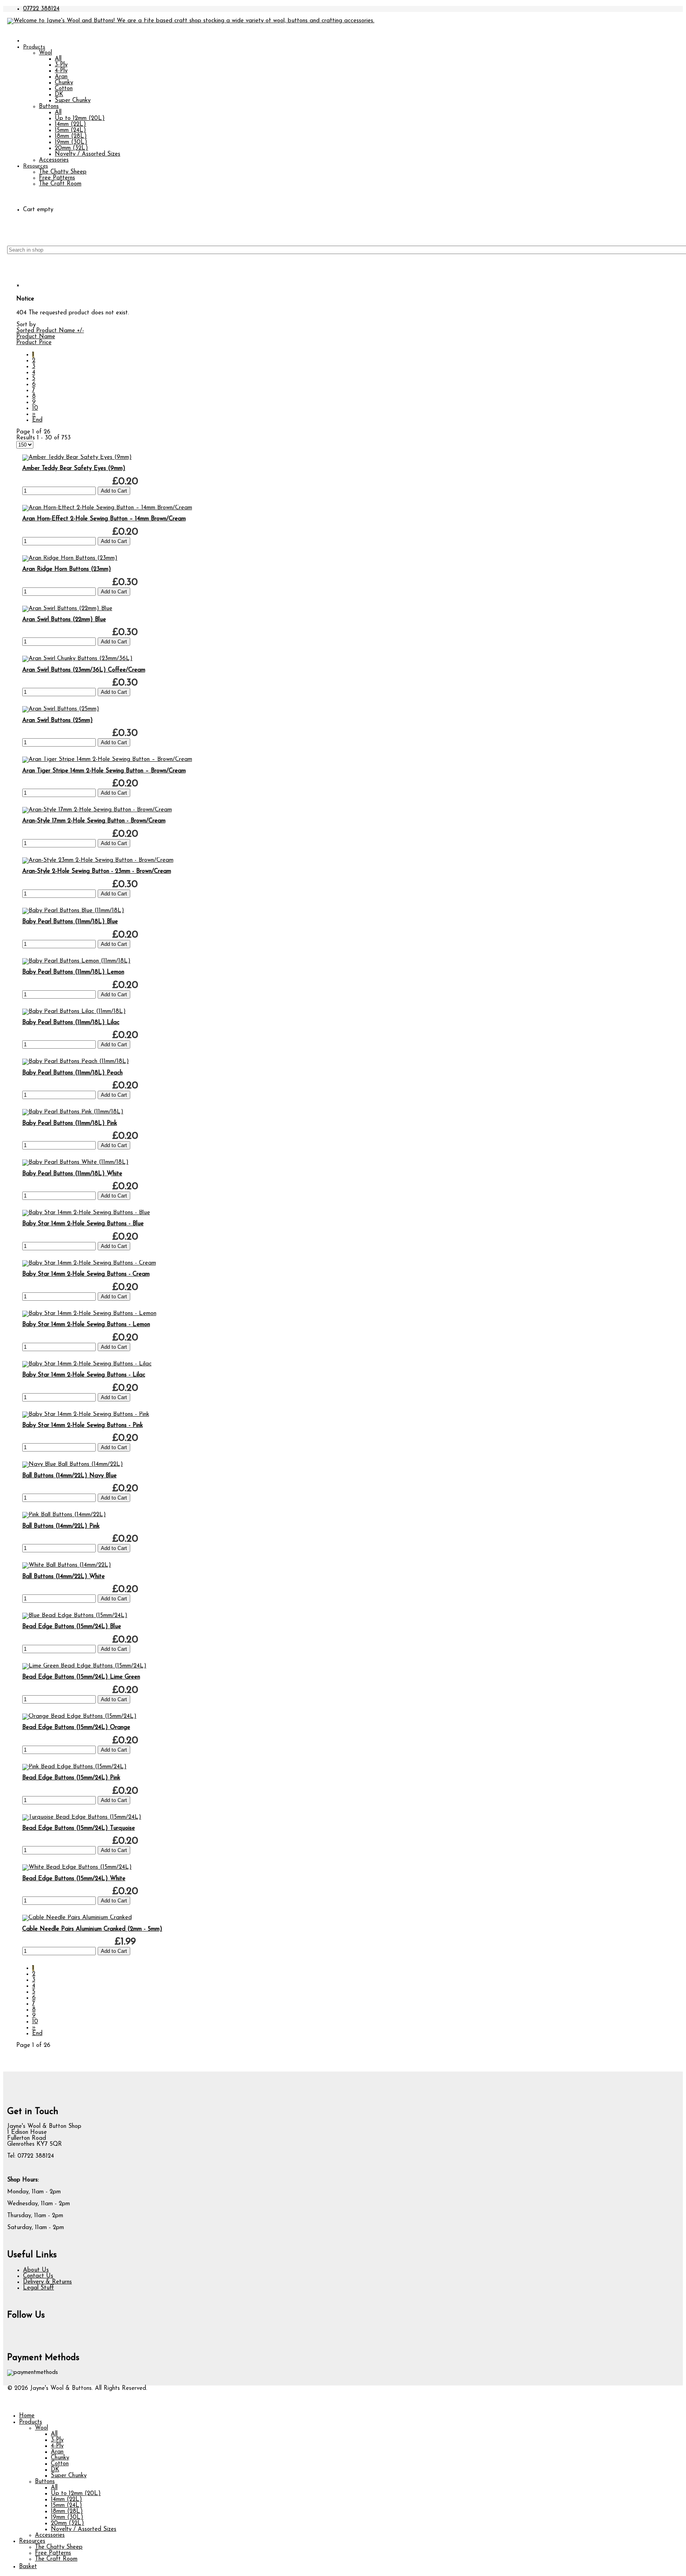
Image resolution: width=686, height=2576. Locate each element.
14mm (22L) (70, 124)
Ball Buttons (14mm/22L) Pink (61, 1526)
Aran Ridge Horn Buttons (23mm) (67, 569)
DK (59, 95)
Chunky (64, 83)
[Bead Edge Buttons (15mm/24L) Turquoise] (82, 1817)
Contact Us (38, 2276)
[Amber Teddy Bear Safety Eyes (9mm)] (77, 457)
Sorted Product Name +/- (50, 331)
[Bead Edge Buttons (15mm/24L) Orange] (79, 1716)
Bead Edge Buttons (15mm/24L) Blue (72, 1627)
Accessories (54, 160)
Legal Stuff (39, 2288)
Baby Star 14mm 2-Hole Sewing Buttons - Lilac (84, 1375)
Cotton (64, 89)
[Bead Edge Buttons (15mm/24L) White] (77, 1867)
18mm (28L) (71, 136)
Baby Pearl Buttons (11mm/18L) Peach (72, 1073)
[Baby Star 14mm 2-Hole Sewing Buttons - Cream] (89, 1263)
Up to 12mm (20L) (80, 118)
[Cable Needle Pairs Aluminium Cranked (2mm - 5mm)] (77, 1918)
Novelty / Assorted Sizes (88, 154)
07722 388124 (41, 9)
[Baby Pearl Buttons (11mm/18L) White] (75, 1162)
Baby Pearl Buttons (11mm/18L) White (72, 1174)
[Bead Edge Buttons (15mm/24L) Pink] (74, 1767)
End (37, 420)
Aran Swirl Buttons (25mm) (58, 721)
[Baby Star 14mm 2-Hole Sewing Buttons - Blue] (86, 1213)
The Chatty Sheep (63, 172)
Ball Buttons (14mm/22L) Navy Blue (69, 1476)
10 (35, 408)
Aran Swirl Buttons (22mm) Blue (64, 620)
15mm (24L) (70, 130)
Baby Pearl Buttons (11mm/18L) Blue (70, 922)
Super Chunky (73, 101)
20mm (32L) (71, 148)
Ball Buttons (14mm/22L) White (64, 1577)
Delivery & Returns (47, 2282)
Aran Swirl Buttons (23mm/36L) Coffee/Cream (84, 670)
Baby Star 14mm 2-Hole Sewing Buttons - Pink (83, 1426)
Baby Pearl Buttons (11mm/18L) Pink (70, 1123)
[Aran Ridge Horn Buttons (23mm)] (70, 558)
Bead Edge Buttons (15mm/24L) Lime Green (81, 1677)
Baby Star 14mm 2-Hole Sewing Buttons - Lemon (86, 1325)
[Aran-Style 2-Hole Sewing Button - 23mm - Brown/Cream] (98, 860)
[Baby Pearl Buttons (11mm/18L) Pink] (73, 1112)
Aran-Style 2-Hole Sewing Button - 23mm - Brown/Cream (97, 871)
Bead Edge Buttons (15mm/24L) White (74, 1879)
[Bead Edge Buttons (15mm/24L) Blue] (75, 1616)
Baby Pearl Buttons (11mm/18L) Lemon (73, 972)
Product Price (34, 343)
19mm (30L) (71, 142)
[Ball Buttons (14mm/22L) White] (67, 1565)
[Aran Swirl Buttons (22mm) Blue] (67, 609)
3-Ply (61, 65)
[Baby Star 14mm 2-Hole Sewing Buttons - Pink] (86, 1414)
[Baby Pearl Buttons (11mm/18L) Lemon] (76, 961)
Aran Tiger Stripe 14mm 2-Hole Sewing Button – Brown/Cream (104, 771)
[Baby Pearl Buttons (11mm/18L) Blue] (73, 911)
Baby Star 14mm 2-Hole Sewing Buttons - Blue (83, 1224)
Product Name (36, 337)
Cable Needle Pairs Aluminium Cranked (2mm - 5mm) (92, 1929)
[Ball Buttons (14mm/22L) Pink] (64, 1515)
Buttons (49, 107)
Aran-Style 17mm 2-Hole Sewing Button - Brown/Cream (94, 821)
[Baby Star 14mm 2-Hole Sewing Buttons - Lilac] (87, 1364)
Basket (28, 2567)
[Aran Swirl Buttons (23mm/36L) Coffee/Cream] (77, 659)
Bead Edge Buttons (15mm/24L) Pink (71, 1778)
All (58, 59)
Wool (45, 53)
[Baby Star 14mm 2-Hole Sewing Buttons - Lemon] (89, 1314)
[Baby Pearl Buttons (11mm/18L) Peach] (76, 1062)
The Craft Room (60, 184)
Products (34, 47)
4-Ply (61, 71)
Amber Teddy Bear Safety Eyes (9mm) (74, 469)
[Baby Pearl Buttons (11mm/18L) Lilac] (74, 1012)
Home (27, 2416)
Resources (36, 166)
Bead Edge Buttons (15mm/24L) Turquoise (79, 1828)
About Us (36, 2270)
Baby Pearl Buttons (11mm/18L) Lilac (71, 1023)
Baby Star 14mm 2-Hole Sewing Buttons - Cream (86, 1274)
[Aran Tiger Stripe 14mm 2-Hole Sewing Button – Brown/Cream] (107, 760)
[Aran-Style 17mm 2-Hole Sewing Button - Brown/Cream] (97, 810)
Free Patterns (57, 178)
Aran (61, 77)
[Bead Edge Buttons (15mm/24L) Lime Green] (84, 1666)
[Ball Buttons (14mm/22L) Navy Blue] (73, 1464)
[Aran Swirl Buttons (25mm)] (61, 709)
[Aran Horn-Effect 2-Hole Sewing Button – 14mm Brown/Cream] (107, 508)
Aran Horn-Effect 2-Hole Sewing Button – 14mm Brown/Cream (104, 519)
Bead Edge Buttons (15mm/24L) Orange (76, 1728)
